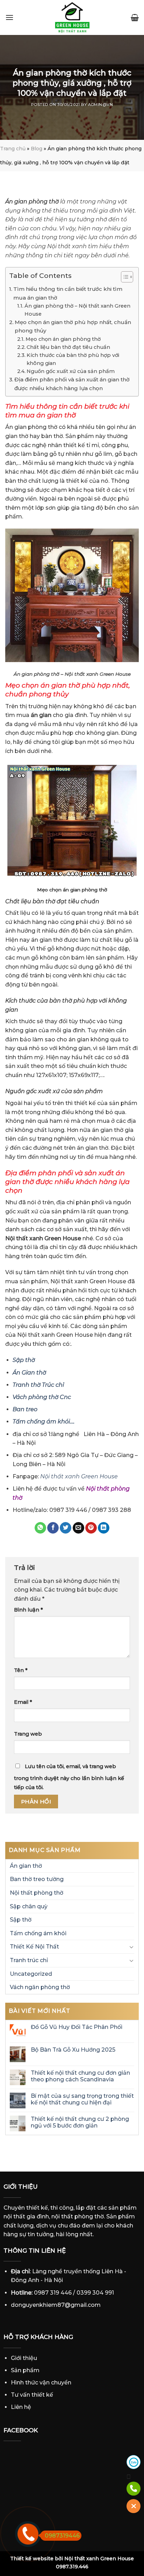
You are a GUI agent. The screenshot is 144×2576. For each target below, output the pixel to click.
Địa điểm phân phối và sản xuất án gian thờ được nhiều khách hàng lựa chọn (72, 384)
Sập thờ (21, 1920)
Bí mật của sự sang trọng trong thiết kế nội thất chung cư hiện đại (82, 2099)
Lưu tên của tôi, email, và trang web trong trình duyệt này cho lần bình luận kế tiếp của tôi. (69, 1777)
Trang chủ (13, 149)
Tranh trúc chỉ (29, 1960)
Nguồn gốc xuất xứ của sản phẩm (71, 371)
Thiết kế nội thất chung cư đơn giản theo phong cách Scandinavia (80, 2076)
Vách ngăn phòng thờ (40, 1987)
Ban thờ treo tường (37, 1879)
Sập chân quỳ (29, 1906)
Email (23, 1702)
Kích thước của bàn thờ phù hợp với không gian (73, 359)
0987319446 (62, 2536)
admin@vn (100, 105)
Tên (21, 1670)
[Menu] (9, 17)
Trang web (28, 1734)
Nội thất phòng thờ (37, 1893)
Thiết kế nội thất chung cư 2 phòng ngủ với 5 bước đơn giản (80, 2122)
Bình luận (28, 1610)
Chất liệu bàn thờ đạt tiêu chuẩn (68, 347)
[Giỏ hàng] (135, 17)
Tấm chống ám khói (38, 1933)
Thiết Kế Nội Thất (34, 1947)
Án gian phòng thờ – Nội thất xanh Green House (77, 310)
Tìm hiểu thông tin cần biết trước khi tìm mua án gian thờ (68, 293)
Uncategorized (31, 1974)
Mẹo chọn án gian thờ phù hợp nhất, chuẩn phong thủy (73, 326)
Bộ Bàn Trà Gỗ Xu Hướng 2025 (73, 2050)
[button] (124, 278)
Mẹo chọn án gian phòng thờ (63, 339)
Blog (37, 149)
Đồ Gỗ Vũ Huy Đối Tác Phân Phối (77, 2027)
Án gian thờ (26, 1866)
